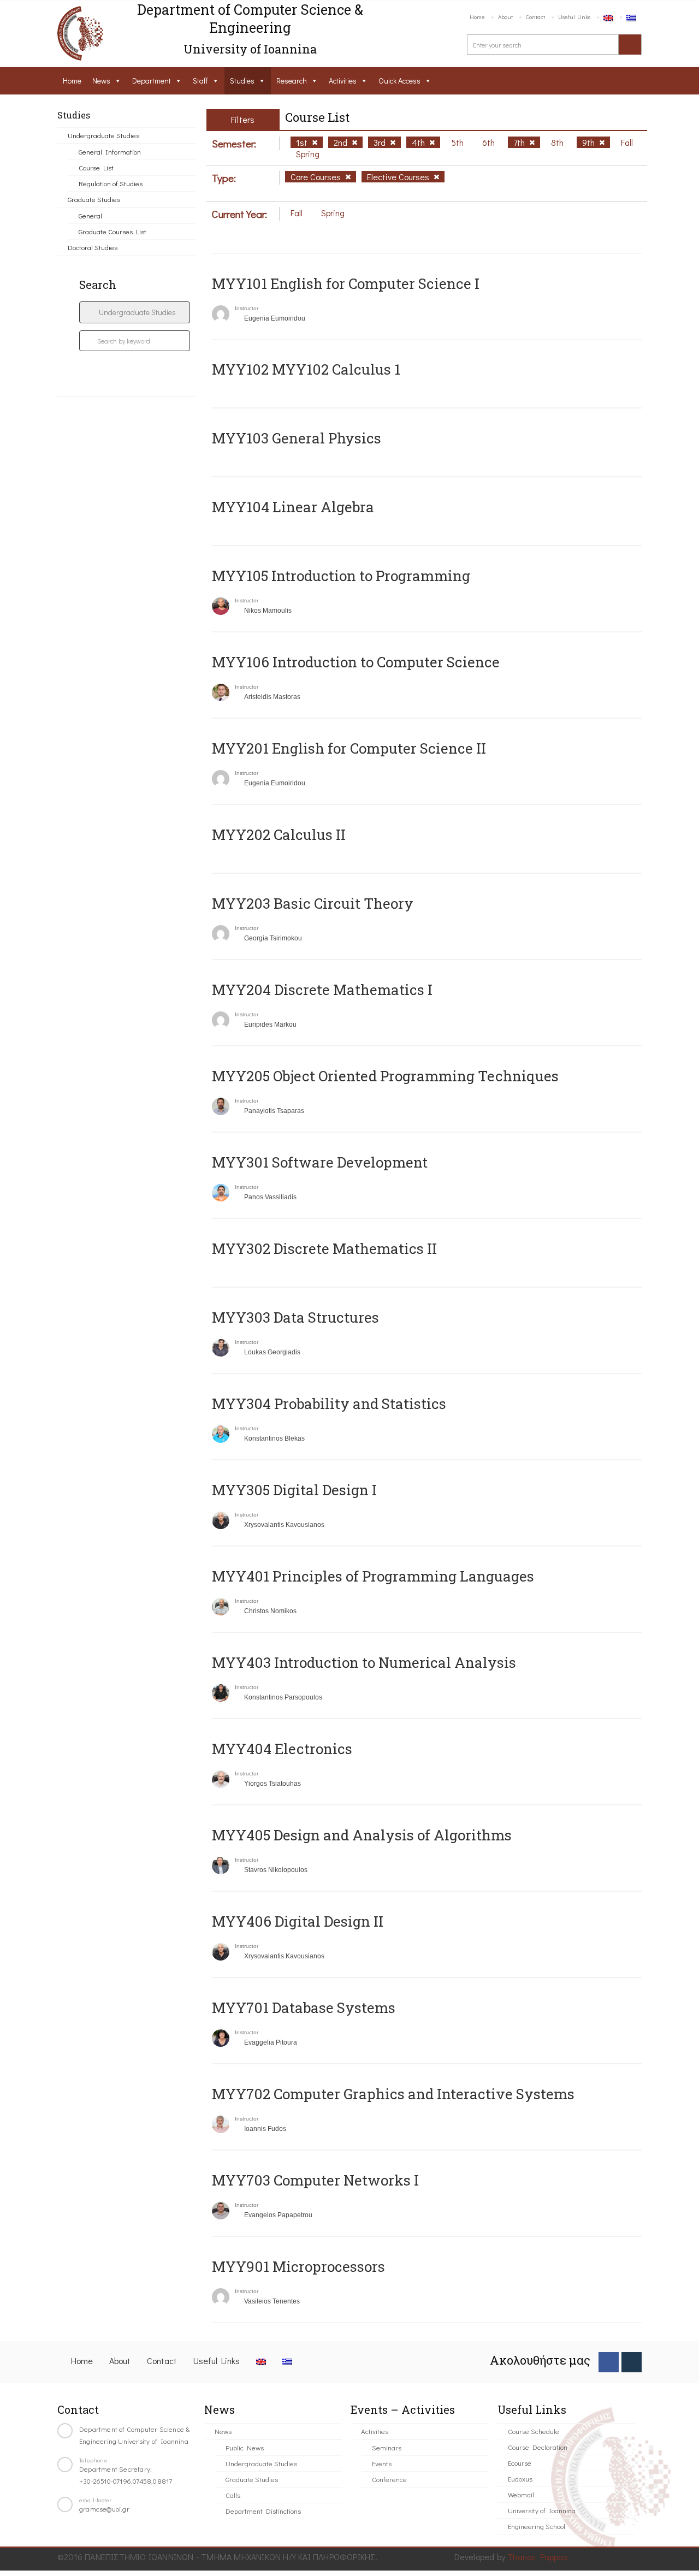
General (90, 215)
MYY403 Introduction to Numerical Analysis (364, 1662)
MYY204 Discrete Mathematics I (322, 990)
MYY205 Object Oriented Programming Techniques (385, 1076)
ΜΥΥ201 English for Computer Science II (349, 748)
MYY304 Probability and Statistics (329, 1404)
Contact (535, 17)
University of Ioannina (542, 2510)
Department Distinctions (263, 2511)
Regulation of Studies (111, 183)
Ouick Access (399, 81)
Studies (242, 81)
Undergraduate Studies (103, 135)
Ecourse (520, 2463)
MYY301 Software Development (320, 1162)
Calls (233, 2495)
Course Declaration (538, 2447)
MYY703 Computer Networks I (315, 2180)
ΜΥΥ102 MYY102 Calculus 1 (306, 369)
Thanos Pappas (538, 2557)
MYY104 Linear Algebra (293, 507)
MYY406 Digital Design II (298, 1921)
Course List (96, 167)
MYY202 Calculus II (279, 834)
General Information (110, 152)
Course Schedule (534, 2431)
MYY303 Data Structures (295, 1317)
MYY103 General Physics (297, 438)
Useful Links (574, 17)
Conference (389, 2479)
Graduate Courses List (112, 231)
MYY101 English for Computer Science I (346, 283)
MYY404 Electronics (282, 1749)
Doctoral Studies (93, 247)
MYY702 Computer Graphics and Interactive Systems (393, 2094)
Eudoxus (520, 2479)
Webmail (521, 2494)
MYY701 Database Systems (304, 2007)
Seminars (387, 2447)
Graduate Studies (94, 199)
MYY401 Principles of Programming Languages (373, 1576)
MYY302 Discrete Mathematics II (324, 1248)
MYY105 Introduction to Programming (341, 576)
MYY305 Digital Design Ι (294, 1490)
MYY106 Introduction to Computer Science (356, 662)
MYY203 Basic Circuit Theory (313, 903)
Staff (200, 81)
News (101, 81)
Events (382, 2463)
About (505, 17)
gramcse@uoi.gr (104, 2509)
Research (292, 81)
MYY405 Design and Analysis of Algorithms (362, 1835)
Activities (343, 81)
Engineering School (537, 2526)
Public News (245, 2447)
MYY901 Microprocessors (298, 2266)
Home (477, 17)
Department (152, 81)
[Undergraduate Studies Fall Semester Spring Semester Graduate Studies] (135, 312)
